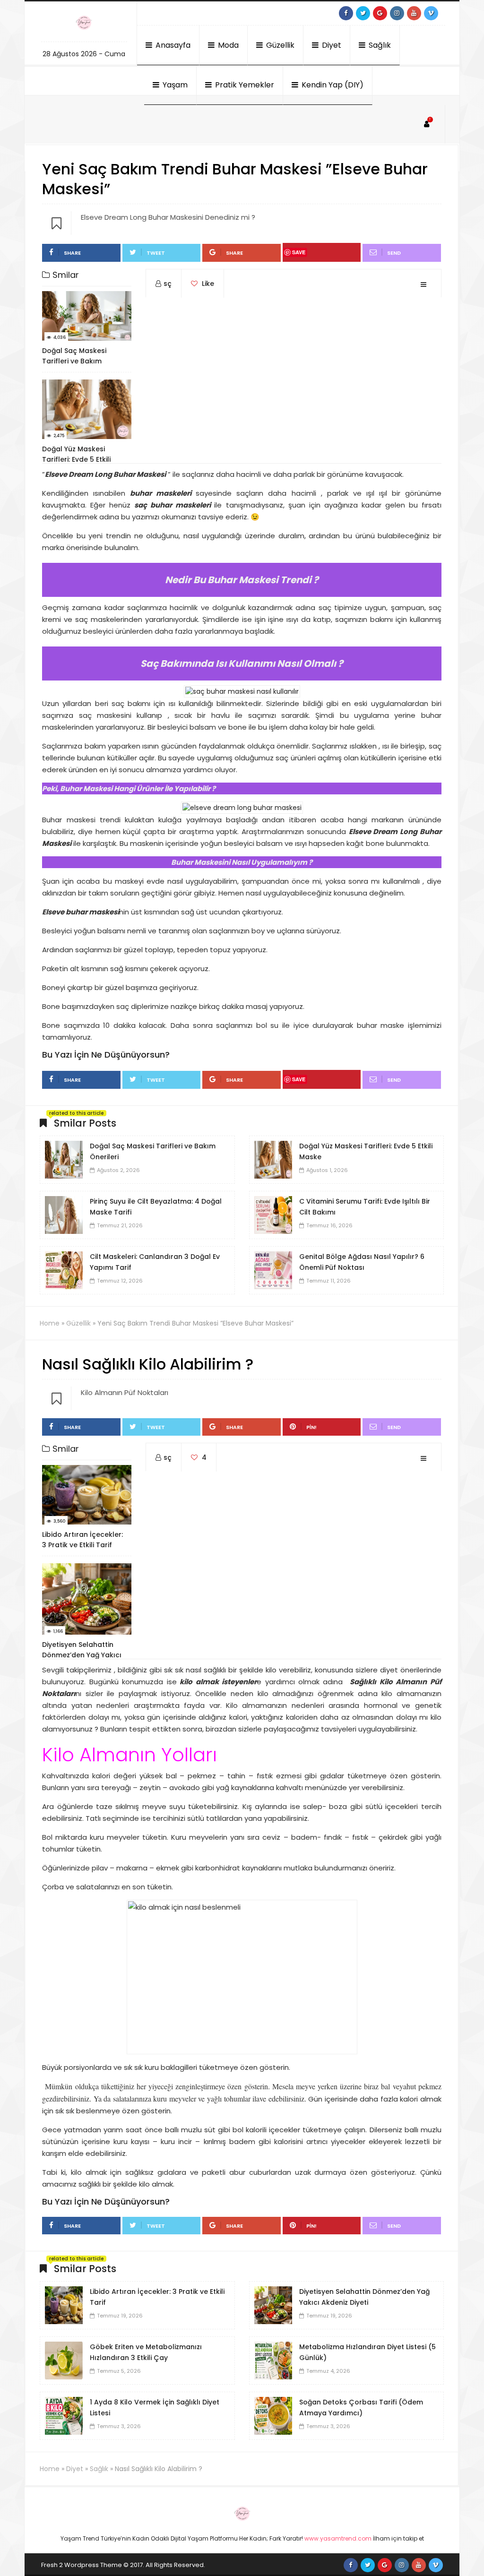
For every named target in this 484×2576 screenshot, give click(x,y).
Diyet (331, 45)
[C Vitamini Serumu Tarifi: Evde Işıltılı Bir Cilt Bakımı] (273, 1215)
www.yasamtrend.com (338, 2538)
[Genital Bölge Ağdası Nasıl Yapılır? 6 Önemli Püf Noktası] (273, 1270)
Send (394, 253)
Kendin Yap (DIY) (332, 85)
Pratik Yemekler (244, 85)
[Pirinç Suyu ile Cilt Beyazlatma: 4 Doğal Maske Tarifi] (64, 1215)
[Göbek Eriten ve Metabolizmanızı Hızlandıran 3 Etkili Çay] (64, 2360)
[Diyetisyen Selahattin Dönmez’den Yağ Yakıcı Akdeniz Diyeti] (273, 2305)
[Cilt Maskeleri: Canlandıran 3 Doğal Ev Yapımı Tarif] (64, 1270)
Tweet (156, 253)
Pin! (311, 1427)
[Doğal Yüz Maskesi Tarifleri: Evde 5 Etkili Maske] (273, 1159)
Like (207, 284)
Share (72, 253)
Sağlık (379, 45)
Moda (227, 45)
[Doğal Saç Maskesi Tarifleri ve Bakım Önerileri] (64, 1159)
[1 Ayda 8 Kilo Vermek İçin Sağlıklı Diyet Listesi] (64, 2415)
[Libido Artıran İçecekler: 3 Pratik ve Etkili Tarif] (64, 2305)
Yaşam (174, 85)
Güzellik (279, 45)
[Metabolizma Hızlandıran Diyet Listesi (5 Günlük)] (273, 2360)
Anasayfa (172, 45)
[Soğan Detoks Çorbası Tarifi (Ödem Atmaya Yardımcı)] (273, 2415)
